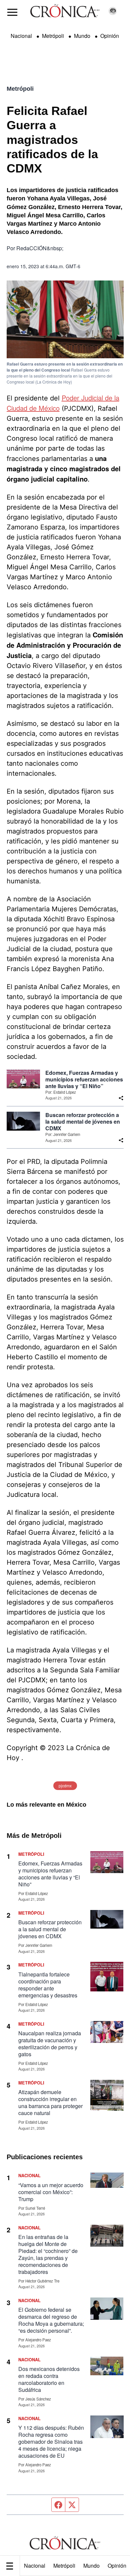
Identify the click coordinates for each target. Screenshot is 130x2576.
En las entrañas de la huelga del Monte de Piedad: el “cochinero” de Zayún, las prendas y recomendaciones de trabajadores (48, 2254)
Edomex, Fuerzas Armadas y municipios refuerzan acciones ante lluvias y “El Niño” (84, 1079)
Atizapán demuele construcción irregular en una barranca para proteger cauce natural (50, 2102)
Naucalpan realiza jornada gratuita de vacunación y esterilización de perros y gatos (50, 2044)
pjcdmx (65, 1786)
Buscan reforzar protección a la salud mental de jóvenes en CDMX (83, 1122)
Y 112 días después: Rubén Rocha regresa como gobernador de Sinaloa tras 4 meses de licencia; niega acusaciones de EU (51, 2442)
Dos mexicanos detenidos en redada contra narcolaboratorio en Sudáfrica (49, 2379)
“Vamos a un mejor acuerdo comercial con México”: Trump (51, 2192)
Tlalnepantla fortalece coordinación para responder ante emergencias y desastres (48, 1985)
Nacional (35, 2566)
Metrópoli (64, 2566)
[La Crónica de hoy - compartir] (121, 1098)
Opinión (110, 36)
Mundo (91, 2566)
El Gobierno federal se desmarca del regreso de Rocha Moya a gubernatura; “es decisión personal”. (51, 2320)
